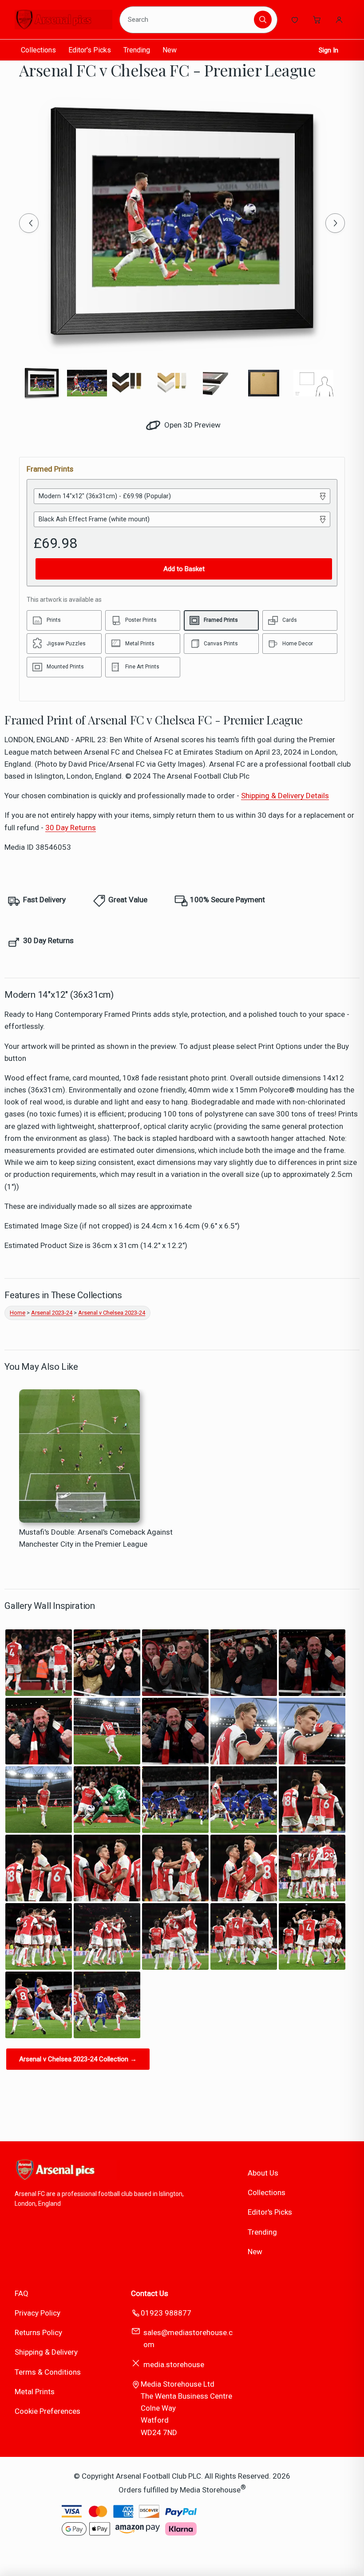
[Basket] (317, 20)
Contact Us (150, 2293)
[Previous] (29, 223)
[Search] (263, 20)
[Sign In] (339, 20)
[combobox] (188, 20)
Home (18, 1313)
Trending (137, 50)
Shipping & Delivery (46, 2352)
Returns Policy (38, 2332)
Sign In (328, 50)
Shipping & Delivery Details (285, 796)
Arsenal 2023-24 (52, 1313)
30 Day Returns (71, 828)
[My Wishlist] (295, 20)
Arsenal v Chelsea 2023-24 (112, 1313)
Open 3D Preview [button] (192, 425)
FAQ (22, 2293)
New (170, 50)
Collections (38, 50)
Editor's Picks (90, 50)
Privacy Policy (38, 2313)
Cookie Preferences (47, 2411)
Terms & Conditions (48, 2372)
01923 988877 (166, 2313)
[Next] (335, 223)
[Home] (63, 20)
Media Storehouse (210, 2490)
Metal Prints (35, 2392)
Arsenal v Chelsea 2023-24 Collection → (78, 2059)
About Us (263, 2173)
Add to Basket (184, 569)
